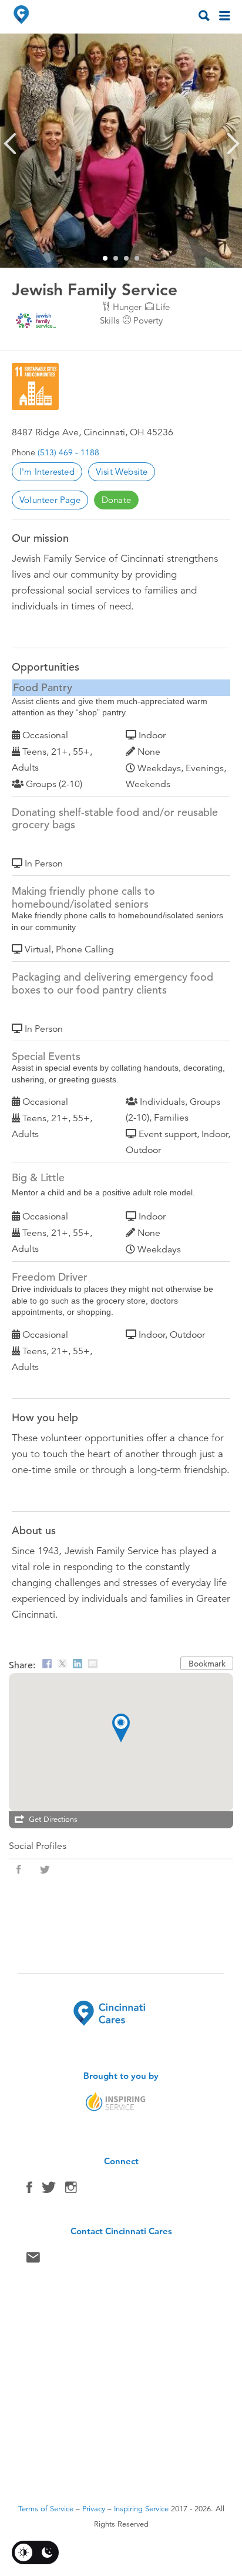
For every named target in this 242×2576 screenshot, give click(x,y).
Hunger (127, 307)
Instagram (71, 2190)
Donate (116, 500)
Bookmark (207, 1664)
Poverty (148, 320)
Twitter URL (45, 1869)
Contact (33, 2260)
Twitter (49, 2190)
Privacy (94, 2509)
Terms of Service (46, 2509)
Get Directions (53, 1819)
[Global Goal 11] (35, 386)
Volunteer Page (50, 500)
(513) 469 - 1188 (68, 452)
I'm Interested (47, 471)
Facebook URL (19, 1869)
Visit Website (122, 471)
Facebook (29, 2190)
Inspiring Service (141, 2509)
